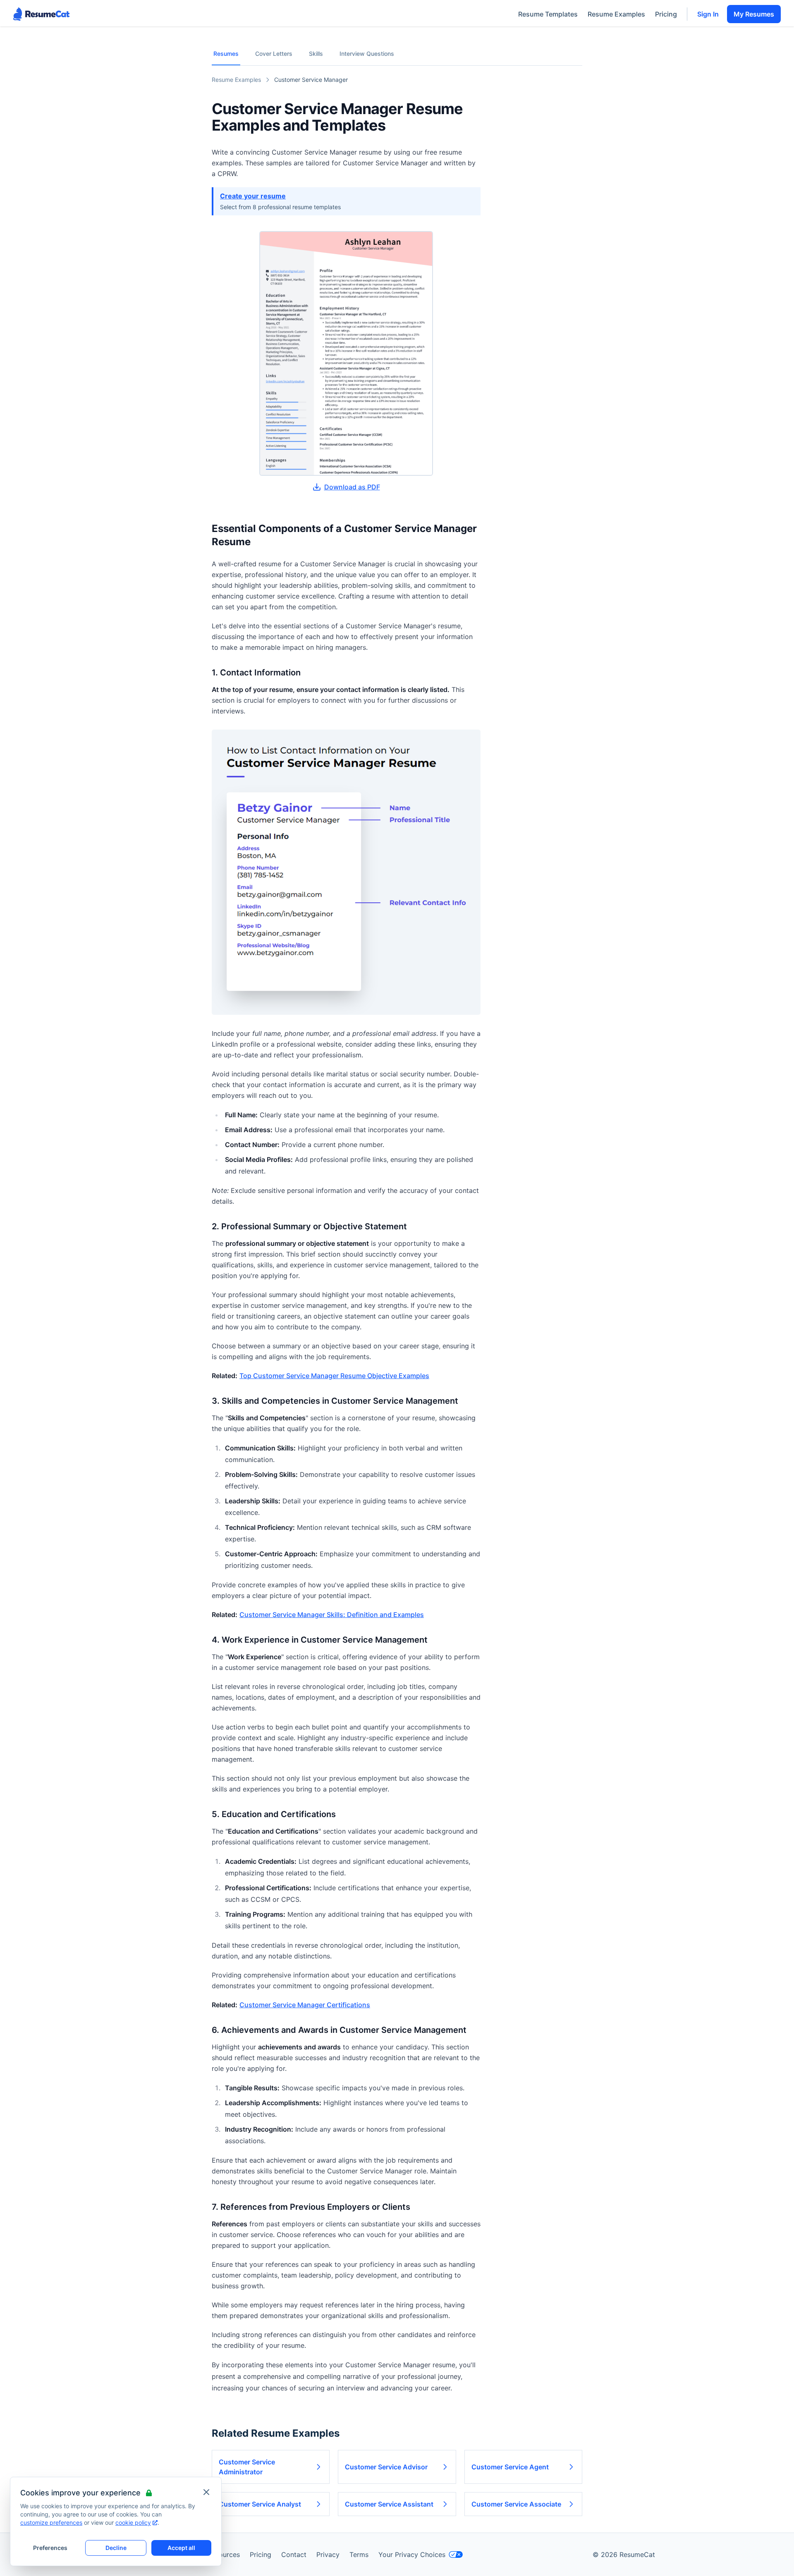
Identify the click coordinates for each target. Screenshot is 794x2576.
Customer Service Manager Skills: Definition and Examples (332, 1615)
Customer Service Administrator (247, 2467)
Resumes (226, 54)
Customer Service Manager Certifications (305, 2005)
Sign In (708, 14)
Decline (116, 2548)
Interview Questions (367, 54)
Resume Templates (548, 14)
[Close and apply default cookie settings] (206, 2492)
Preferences (50, 2548)
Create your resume (253, 196)
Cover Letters (274, 54)
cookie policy (133, 2522)
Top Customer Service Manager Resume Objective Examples (334, 1376)
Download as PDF (352, 487)
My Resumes (754, 14)
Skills (316, 54)
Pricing (666, 14)
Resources (224, 2555)
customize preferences (51, 2522)
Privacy (328, 2555)
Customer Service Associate (516, 2504)
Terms (359, 2555)
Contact (294, 2555)
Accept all (181, 2548)
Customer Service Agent (510, 2467)
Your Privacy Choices (412, 2555)
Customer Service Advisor (386, 2467)
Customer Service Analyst (260, 2504)
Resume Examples (616, 14)
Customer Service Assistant (389, 2504)
